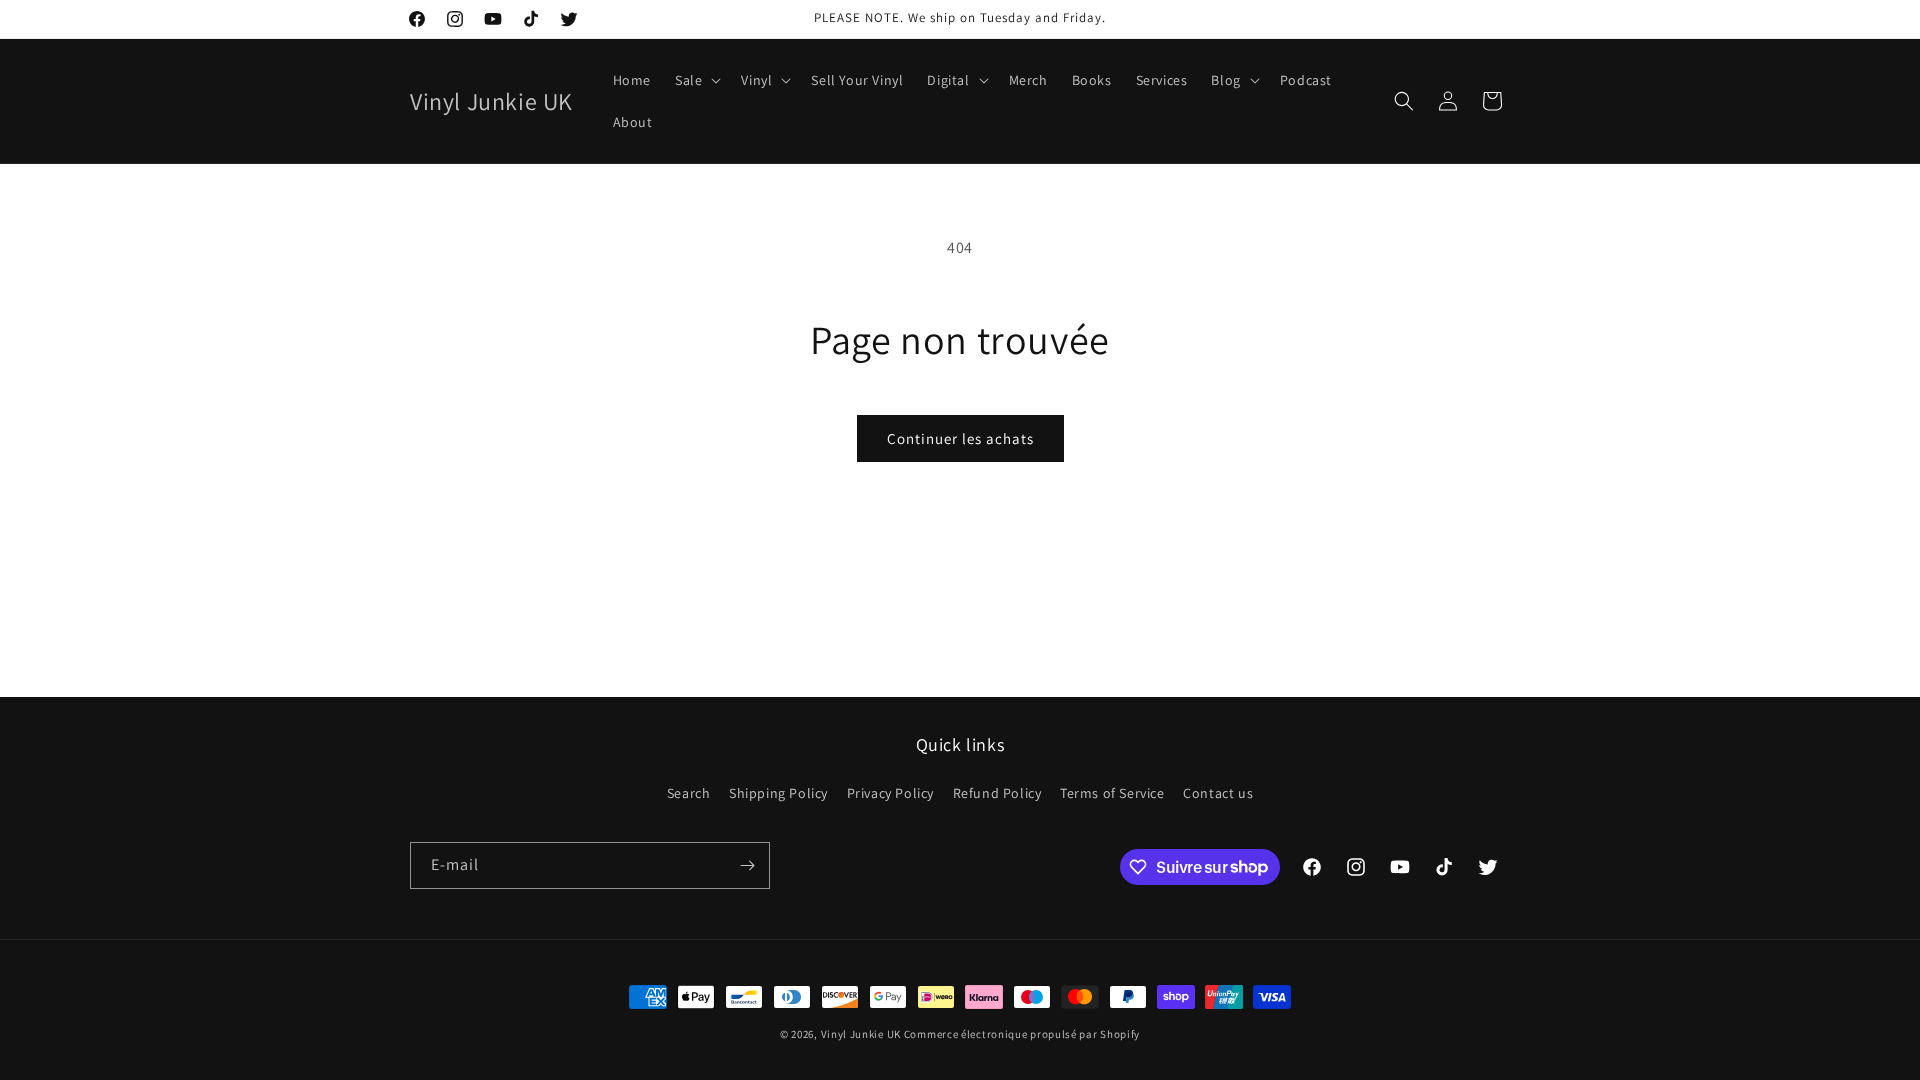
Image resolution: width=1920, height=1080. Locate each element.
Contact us (1218, 793)
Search (689, 793)
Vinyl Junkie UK (861, 1034)
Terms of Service (1112, 793)
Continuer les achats (960, 438)
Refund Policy (997, 793)
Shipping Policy (778, 793)
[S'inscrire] (747, 865)
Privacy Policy (890, 793)
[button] (696, 80)
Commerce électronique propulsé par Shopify (1022, 1034)
